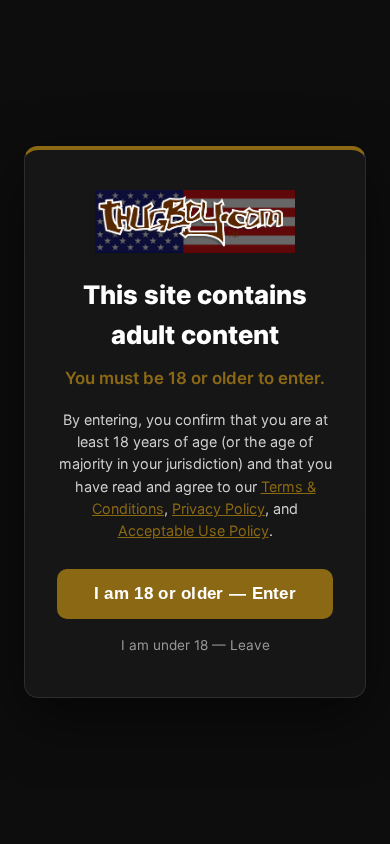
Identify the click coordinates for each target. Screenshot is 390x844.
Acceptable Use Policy (193, 530)
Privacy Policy (218, 508)
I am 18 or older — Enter (195, 593)
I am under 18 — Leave (195, 645)
